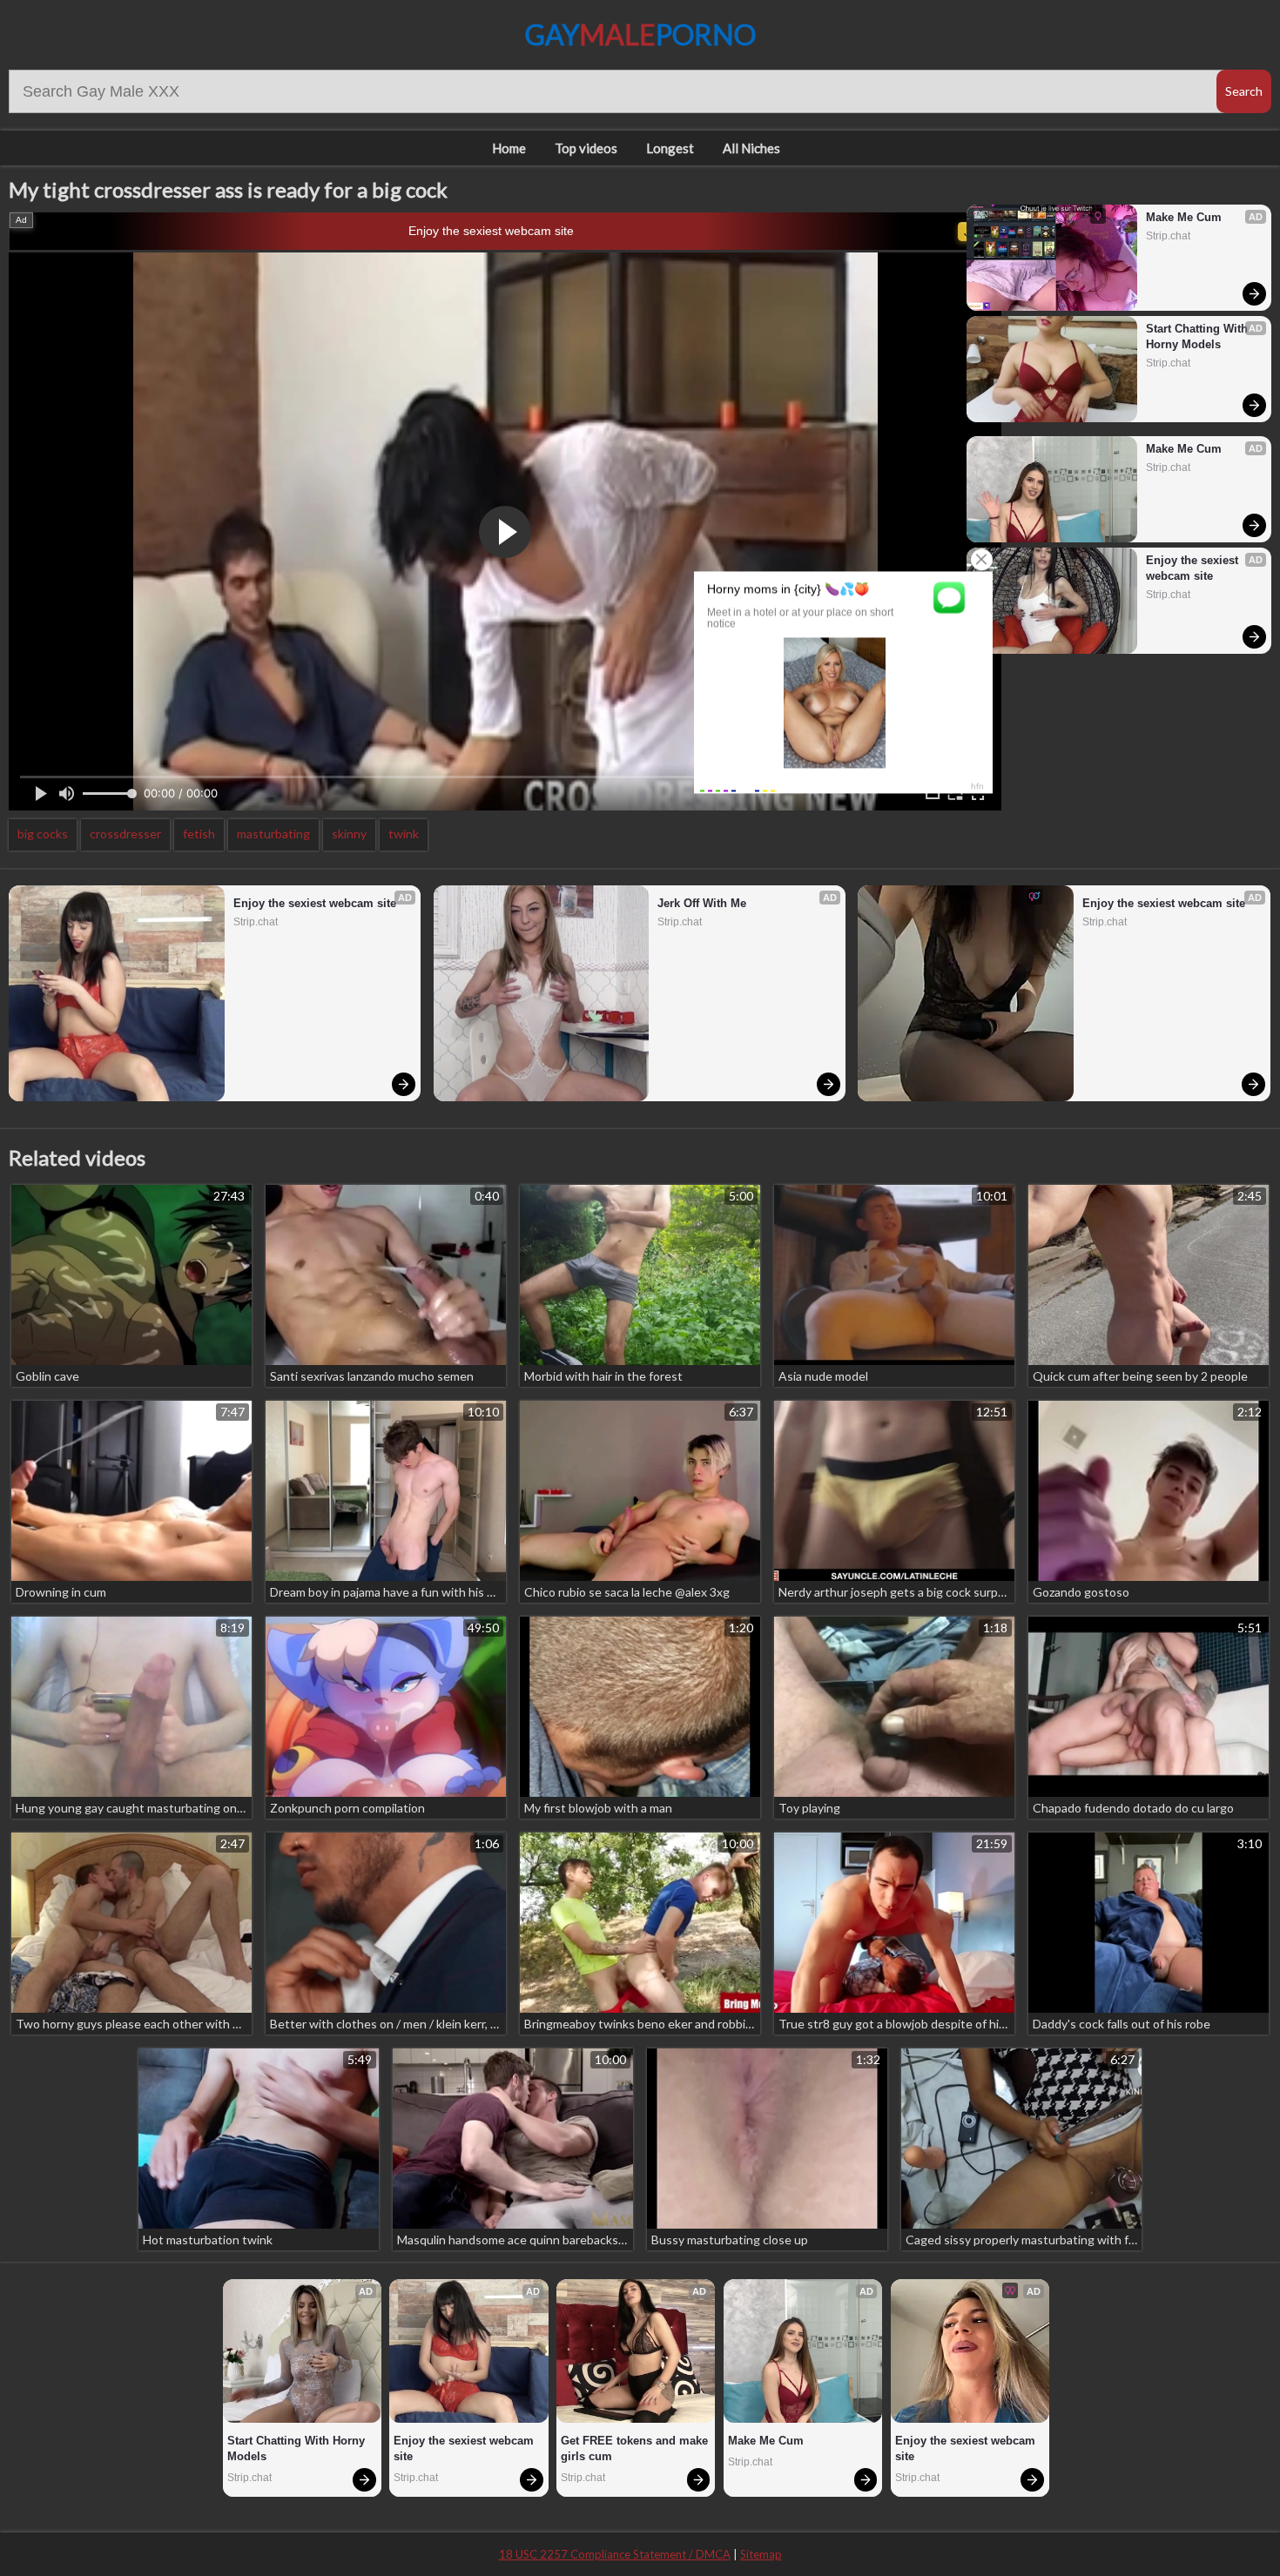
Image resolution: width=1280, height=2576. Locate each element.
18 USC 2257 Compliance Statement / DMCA (615, 2554)
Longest (670, 148)
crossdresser (125, 834)
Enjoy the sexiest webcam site (491, 231)
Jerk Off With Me (702, 903)
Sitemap (761, 2554)
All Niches (751, 148)
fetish (199, 834)
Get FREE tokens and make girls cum (636, 2448)
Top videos (586, 148)
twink (404, 834)
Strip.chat (1168, 236)
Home (509, 148)
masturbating (273, 834)
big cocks (43, 834)
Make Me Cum (1184, 217)
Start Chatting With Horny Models (1199, 336)
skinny (349, 834)
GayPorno (640, 34)
